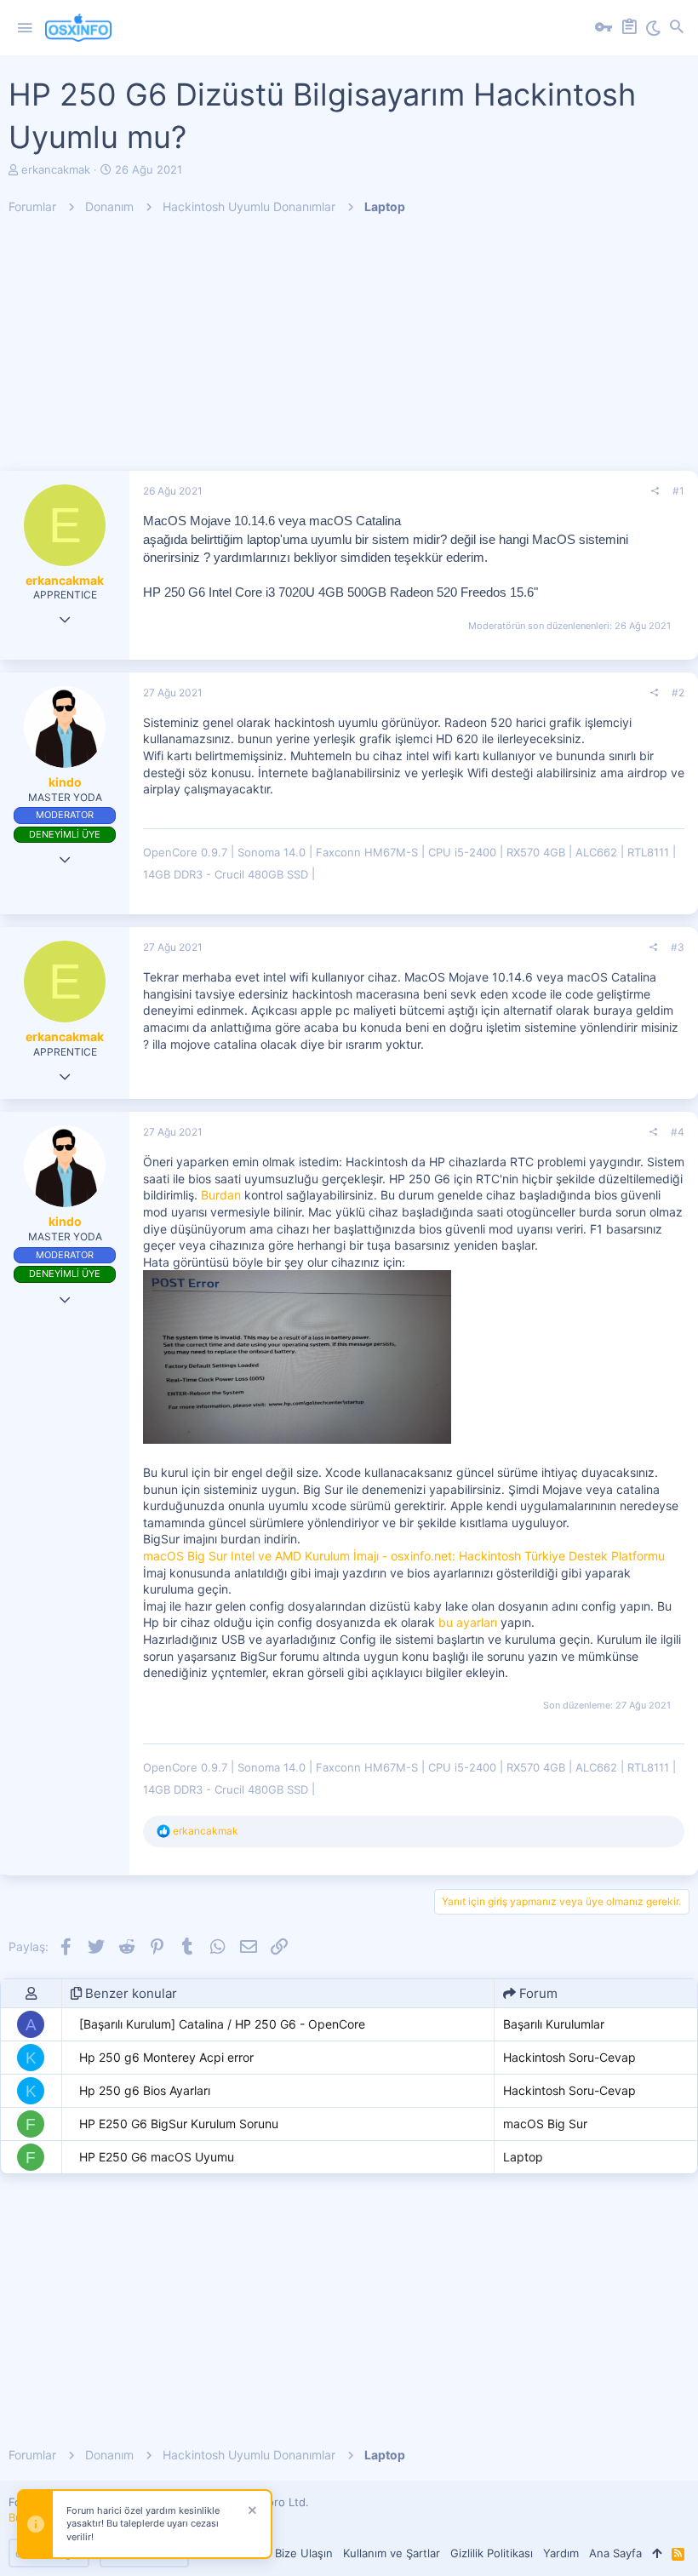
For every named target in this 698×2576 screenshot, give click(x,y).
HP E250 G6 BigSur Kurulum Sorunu (179, 2124)
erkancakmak (56, 169)
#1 (678, 491)
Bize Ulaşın (304, 2553)
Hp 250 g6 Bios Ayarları (145, 2090)
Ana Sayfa (615, 2553)
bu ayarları (469, 1622)
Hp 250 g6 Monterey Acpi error (166, 2057)
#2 (678, 693)
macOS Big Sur (545, 2124)
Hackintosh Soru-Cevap (569, 2057)
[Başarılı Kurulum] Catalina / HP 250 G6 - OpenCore (222, 2024)
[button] (25, 28)
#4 (678, 1132)
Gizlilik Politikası (492, 2553)
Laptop (523, 2157)
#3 (678, 947)
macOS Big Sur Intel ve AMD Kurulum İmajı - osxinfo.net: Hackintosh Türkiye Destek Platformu (404, 1556)
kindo (65, 782)
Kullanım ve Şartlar (392, 2553)
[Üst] (657, 2553)
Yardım (561, 2553)
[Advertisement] (349, 352)
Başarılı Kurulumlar (554, 2024)
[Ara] (677, 28)
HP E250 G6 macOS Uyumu (157, 2157)
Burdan (221, 1195)
